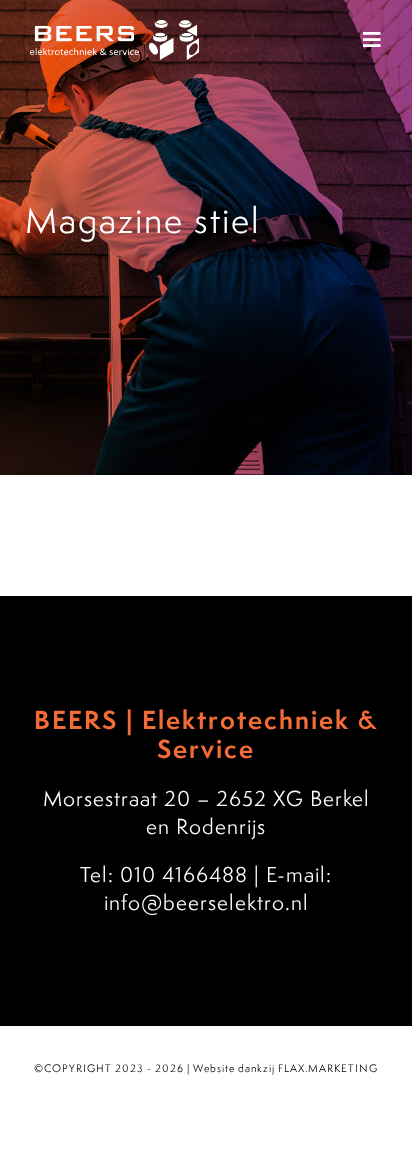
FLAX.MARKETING (328, 1068)
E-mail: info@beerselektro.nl (218, 888)
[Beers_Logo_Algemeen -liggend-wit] (114, 30)
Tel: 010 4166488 (164, 874)
